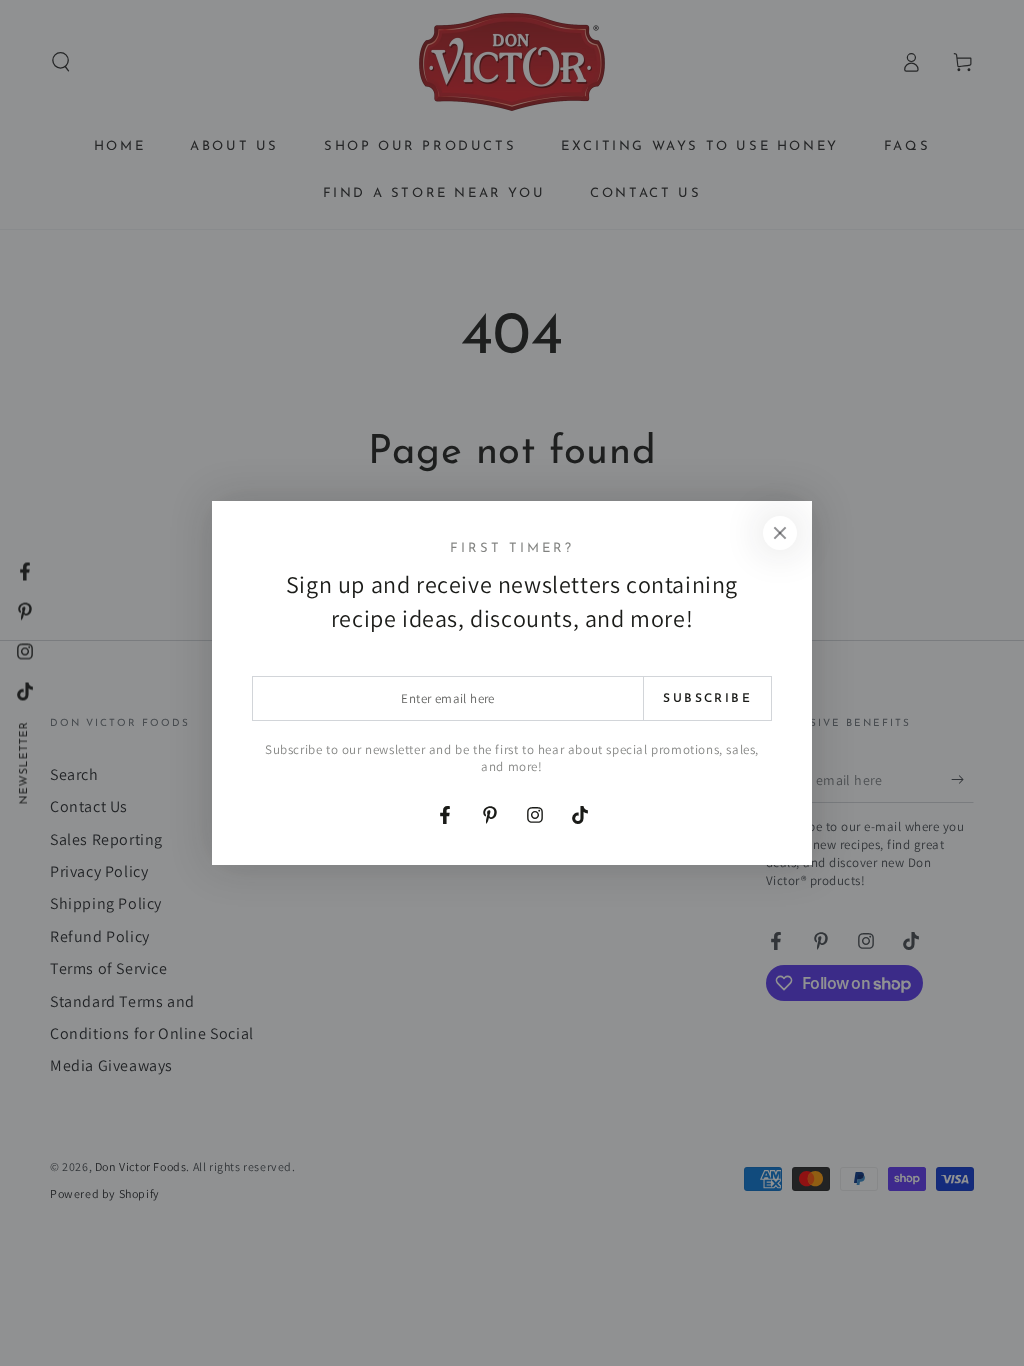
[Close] (780, 533)
